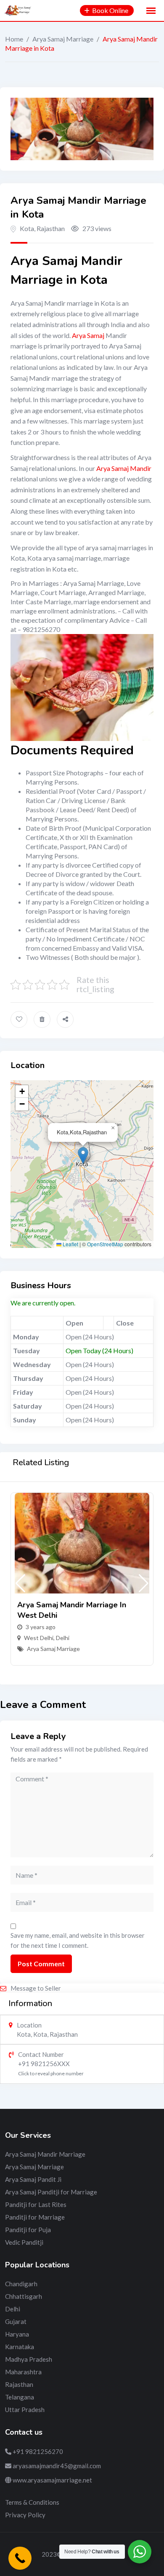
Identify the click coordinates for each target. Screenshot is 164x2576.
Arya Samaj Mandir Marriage (45, 2154)
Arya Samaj (88, 335)
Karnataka (20, 2347)
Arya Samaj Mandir (124, 468)
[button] (83, 1155)
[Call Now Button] (20, 2558)
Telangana (20, 2397)
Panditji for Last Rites (36, 2204)
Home (14, 39)
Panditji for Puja (28, 2230)
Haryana (17, 2334)
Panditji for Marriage (35, 2217)
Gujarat (16, 2321)
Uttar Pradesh (25, 2410)
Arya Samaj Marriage (63, 39)
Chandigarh (21, 2284)
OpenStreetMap (105, 1244)
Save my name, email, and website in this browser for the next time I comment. (78, 1940)
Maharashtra (23, 2372)
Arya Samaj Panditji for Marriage (51, 2192)
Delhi (63, 1638)
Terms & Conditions (32, 2502)
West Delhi (39, 1638)
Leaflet (70, 1244)
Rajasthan (19, 2384)
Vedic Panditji (24, 2242)
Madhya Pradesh (29, 2359)
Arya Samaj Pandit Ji (33, 2179)
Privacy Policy (25, 2515)
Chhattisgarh (24, 2296)
